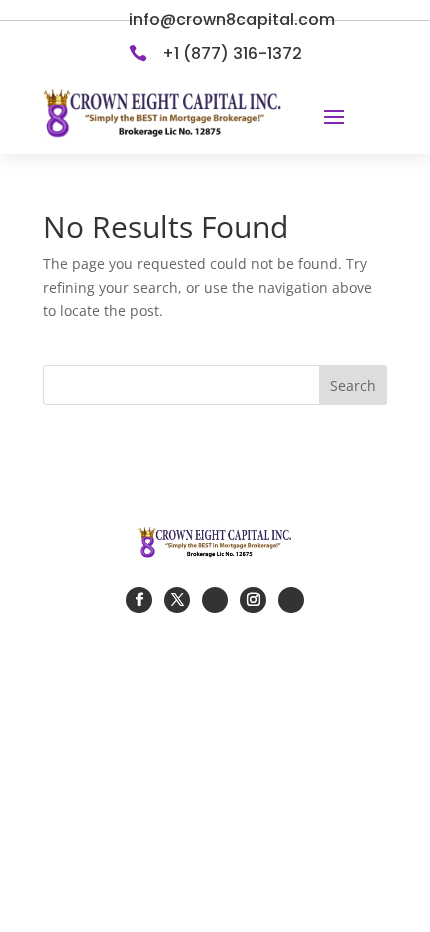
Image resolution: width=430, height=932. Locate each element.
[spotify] (291, 600)
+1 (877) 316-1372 (232, 53)
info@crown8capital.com (232, 19)
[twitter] (177, 600)
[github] (215, 600)
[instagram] (253, 600)
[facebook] (139, 600)
